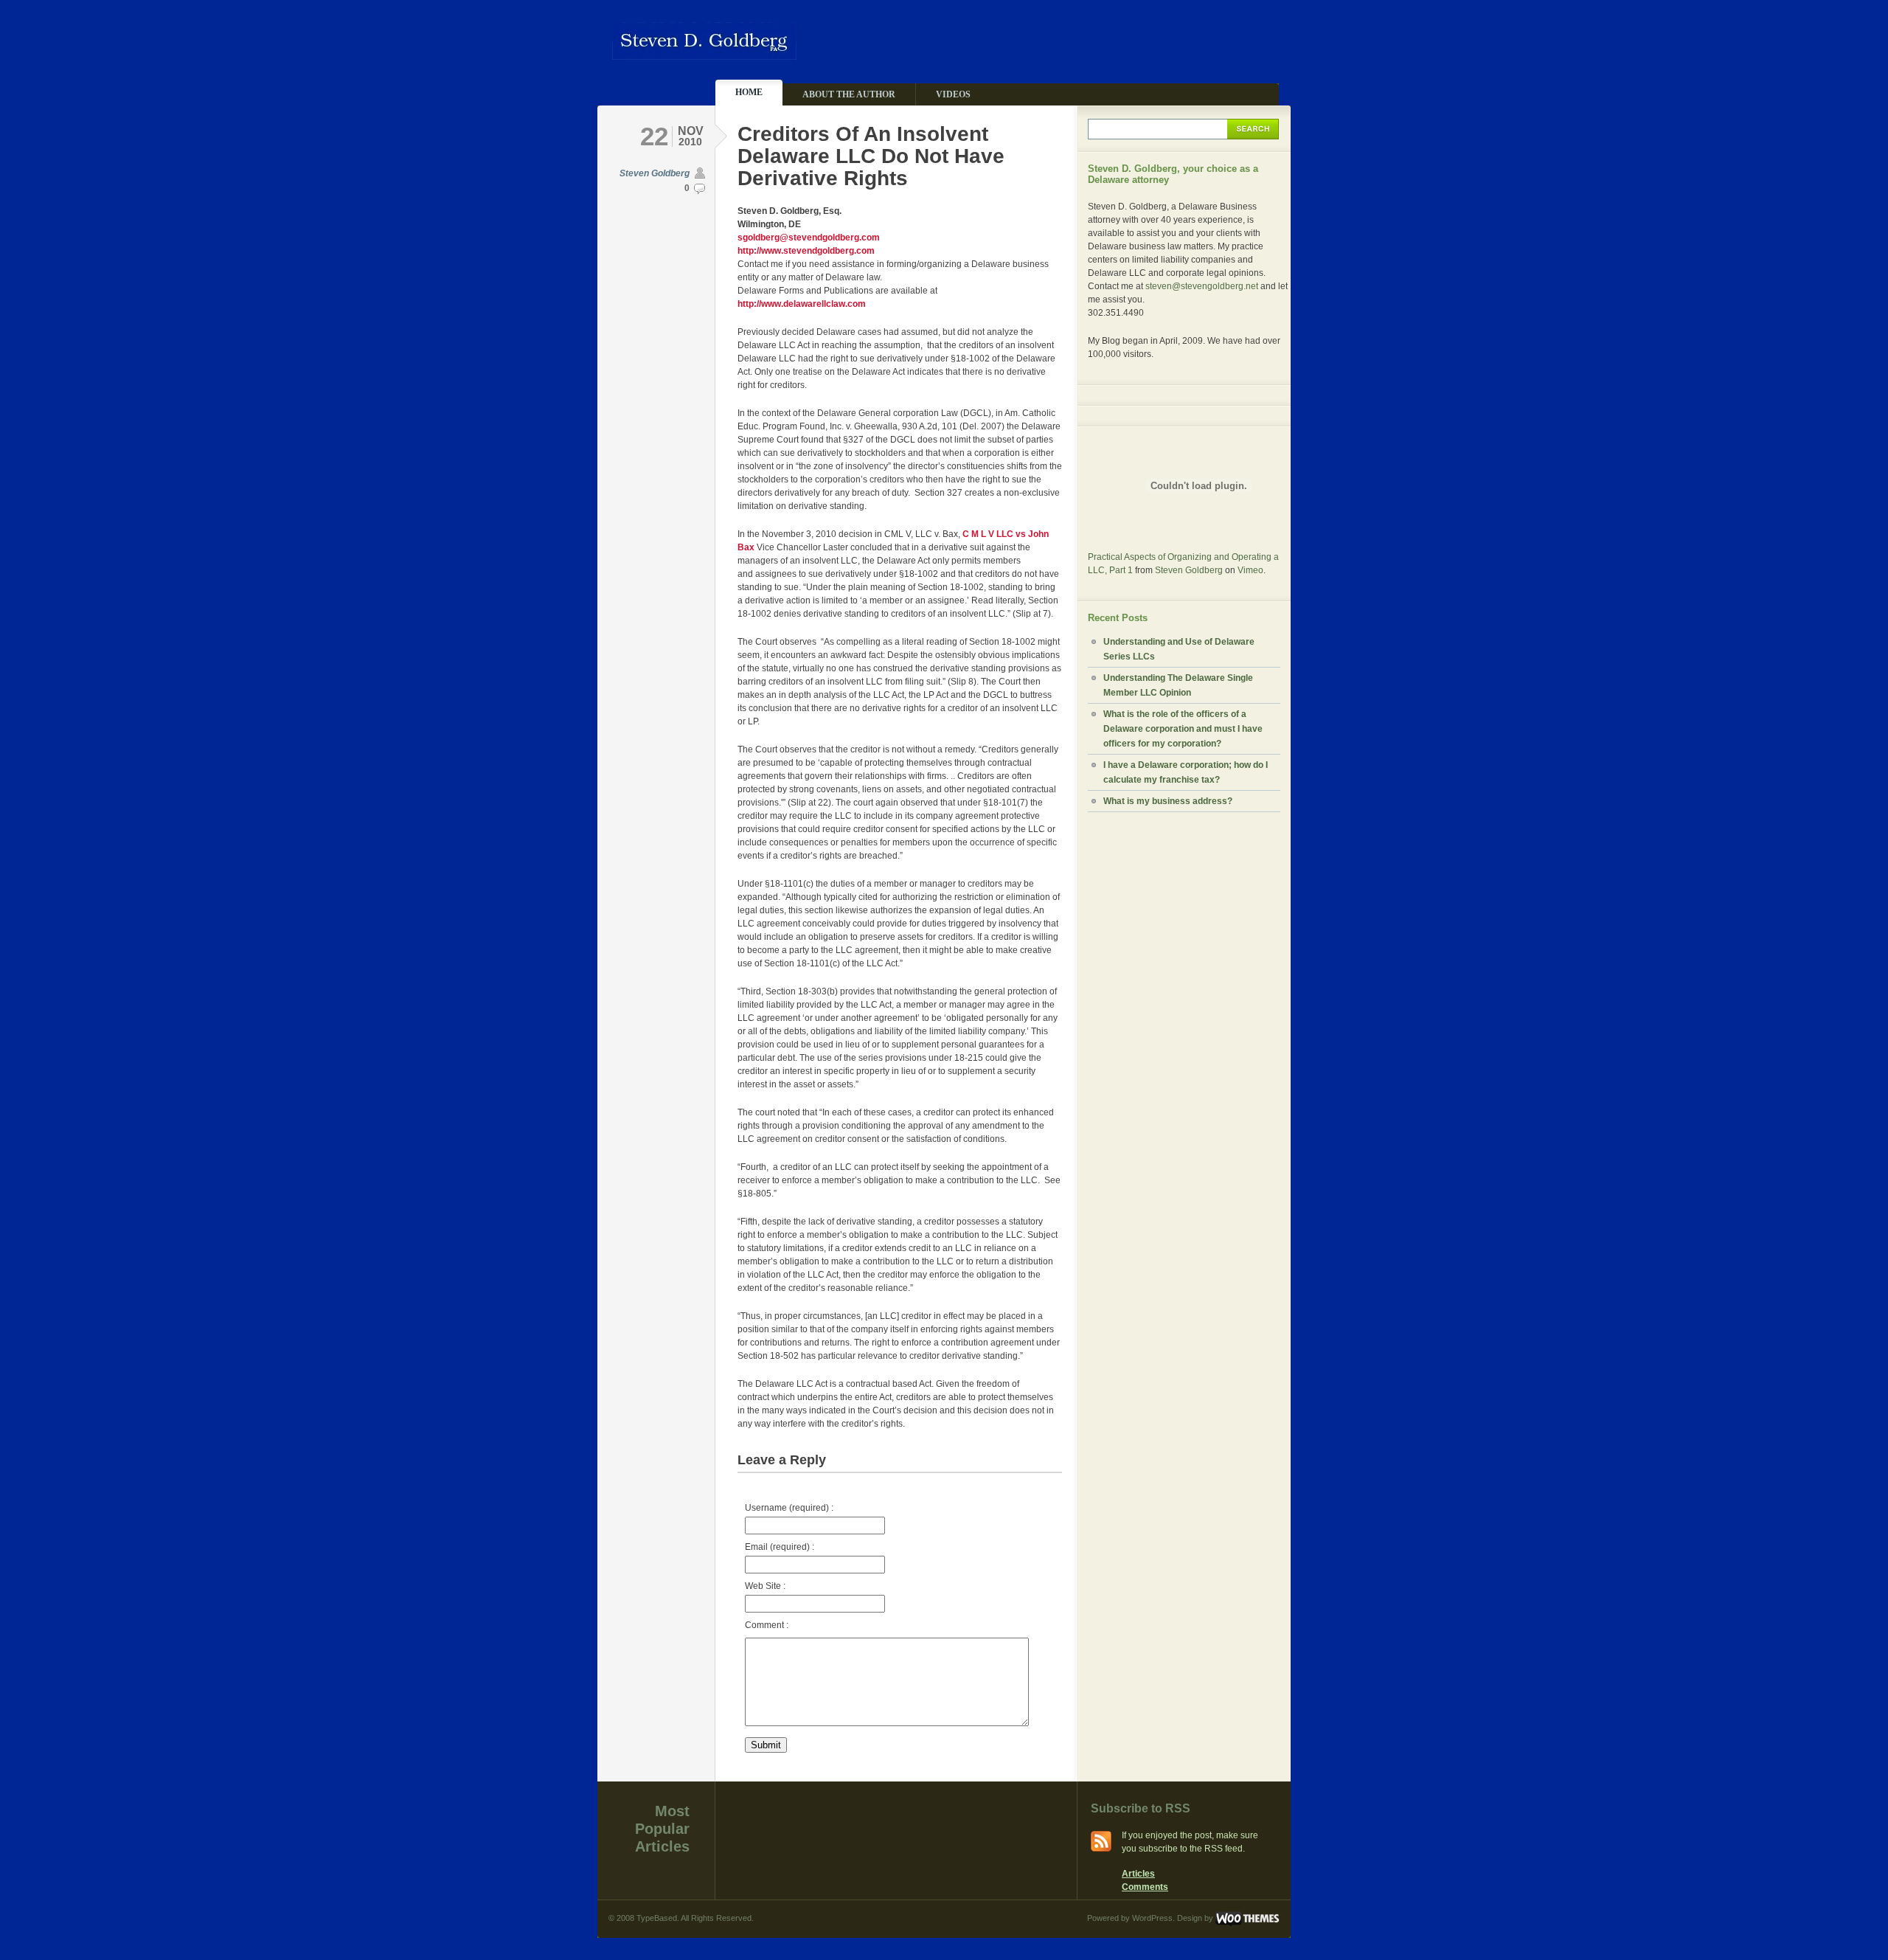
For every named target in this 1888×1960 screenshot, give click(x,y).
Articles (1138, 1874)
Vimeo (1250, 570)
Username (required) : (789, 1508)
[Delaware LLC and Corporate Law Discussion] (704, 53)
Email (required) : (780, 1547)
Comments (1145, 1887)
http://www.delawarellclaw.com (802, 304)
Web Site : (765, 1586)
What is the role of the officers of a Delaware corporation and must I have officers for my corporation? (1183, 729)
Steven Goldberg (655, 173)
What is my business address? (1168, 801)
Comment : (767, 1625)
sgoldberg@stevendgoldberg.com (809, 238)
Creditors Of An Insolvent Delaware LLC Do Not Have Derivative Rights (871, 156)
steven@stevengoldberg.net (1202, 286)
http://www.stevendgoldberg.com (806, 251)
